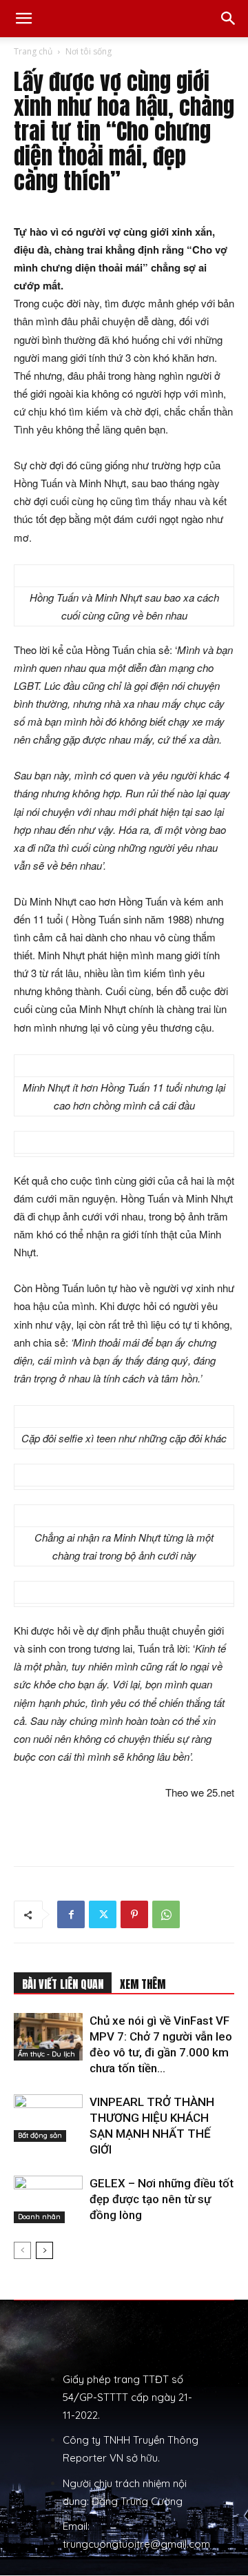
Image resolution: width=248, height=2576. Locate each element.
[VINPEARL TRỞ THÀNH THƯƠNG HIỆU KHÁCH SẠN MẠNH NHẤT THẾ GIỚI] (48, 2118)
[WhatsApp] (166, 1914)
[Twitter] (103, 1914)
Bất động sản (40, 2135)
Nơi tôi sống (89, 51)
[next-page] (44, 2250)
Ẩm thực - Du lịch (46, 2054)
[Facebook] (71, 1914)
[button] (23, 19)
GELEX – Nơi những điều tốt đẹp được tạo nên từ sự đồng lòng (162, 2199)
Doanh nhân (39, 2217)
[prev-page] (22, 2250)
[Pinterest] (134, 1914)
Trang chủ (33, 51)
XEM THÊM (143, 1984)
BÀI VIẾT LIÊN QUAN (63, 1984)
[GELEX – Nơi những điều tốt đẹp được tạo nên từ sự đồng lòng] (48, 2199)
